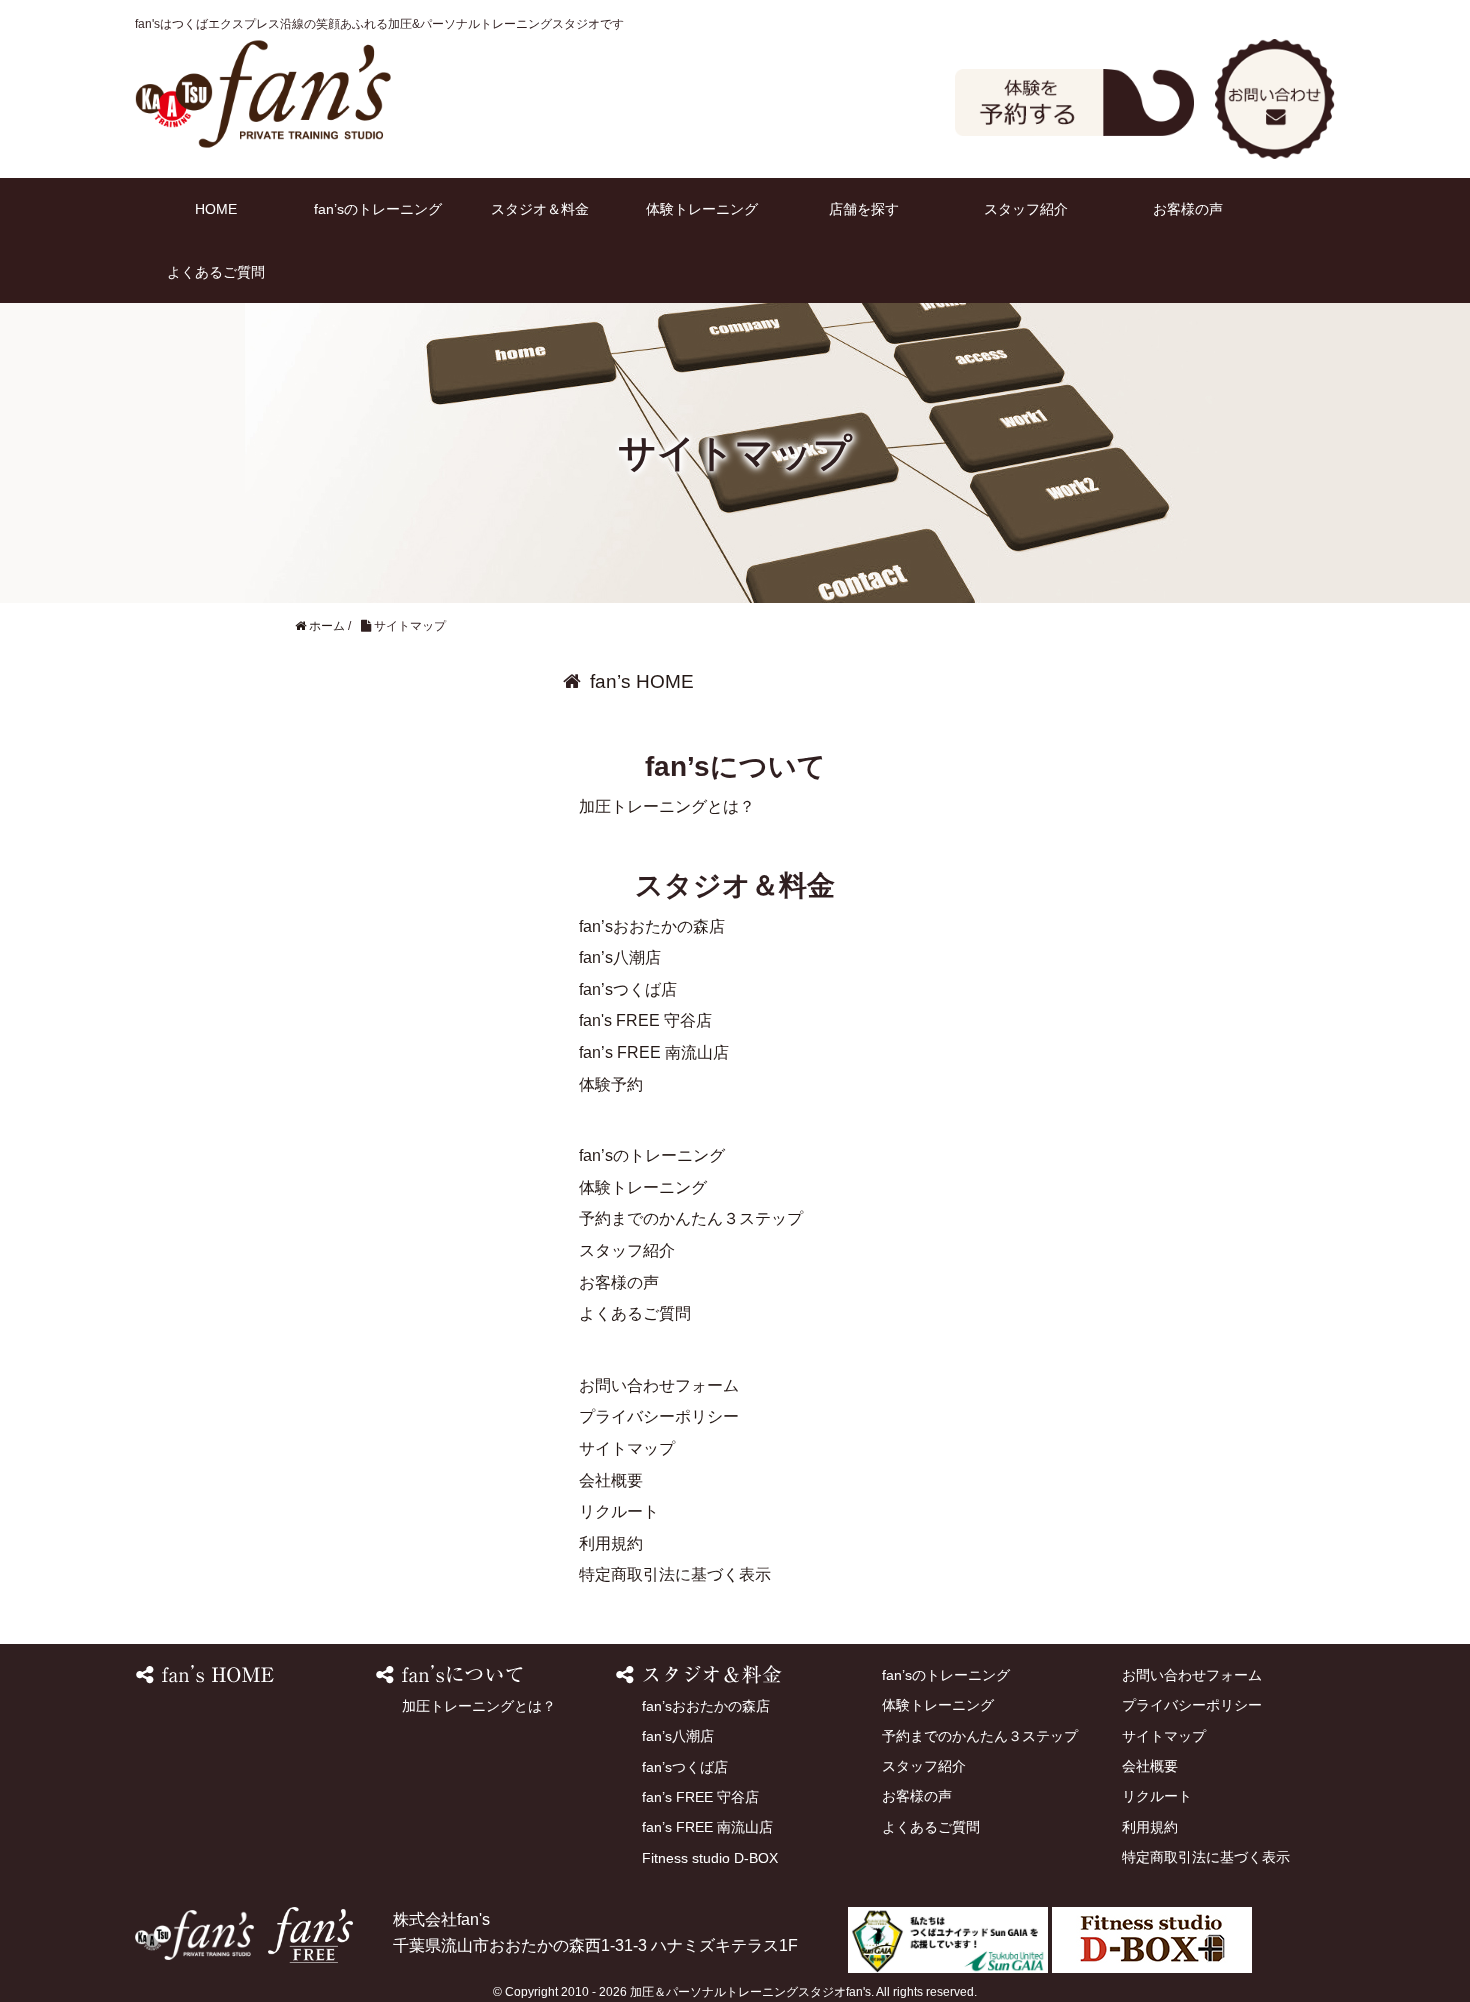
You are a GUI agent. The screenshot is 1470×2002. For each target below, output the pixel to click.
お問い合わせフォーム (659, 1385)
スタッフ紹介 (1026, 209)
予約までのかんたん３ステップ (691, 1218)
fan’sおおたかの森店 (652, 926)
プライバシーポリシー (659, 1416)
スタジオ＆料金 (540, 209)
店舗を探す (864, 209)
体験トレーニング (702, 209)
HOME (216, 209)
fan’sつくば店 (628, 989)
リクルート (619, 1511)
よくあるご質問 (216, 272)
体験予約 (1075, 102)
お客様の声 (1188, 209)
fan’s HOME (642, 681)
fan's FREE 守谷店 (645, 1020)
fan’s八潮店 (620, 957)
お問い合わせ (1275, 99)
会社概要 (611, 1480)
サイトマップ (627, 1448)
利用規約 (611, 1543)
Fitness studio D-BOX (710, 1858)
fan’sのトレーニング (378, 209)
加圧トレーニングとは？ (667, 806)
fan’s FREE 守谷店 (700, 1797)
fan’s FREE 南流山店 (654, 1052)
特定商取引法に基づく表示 (675, 1574)
